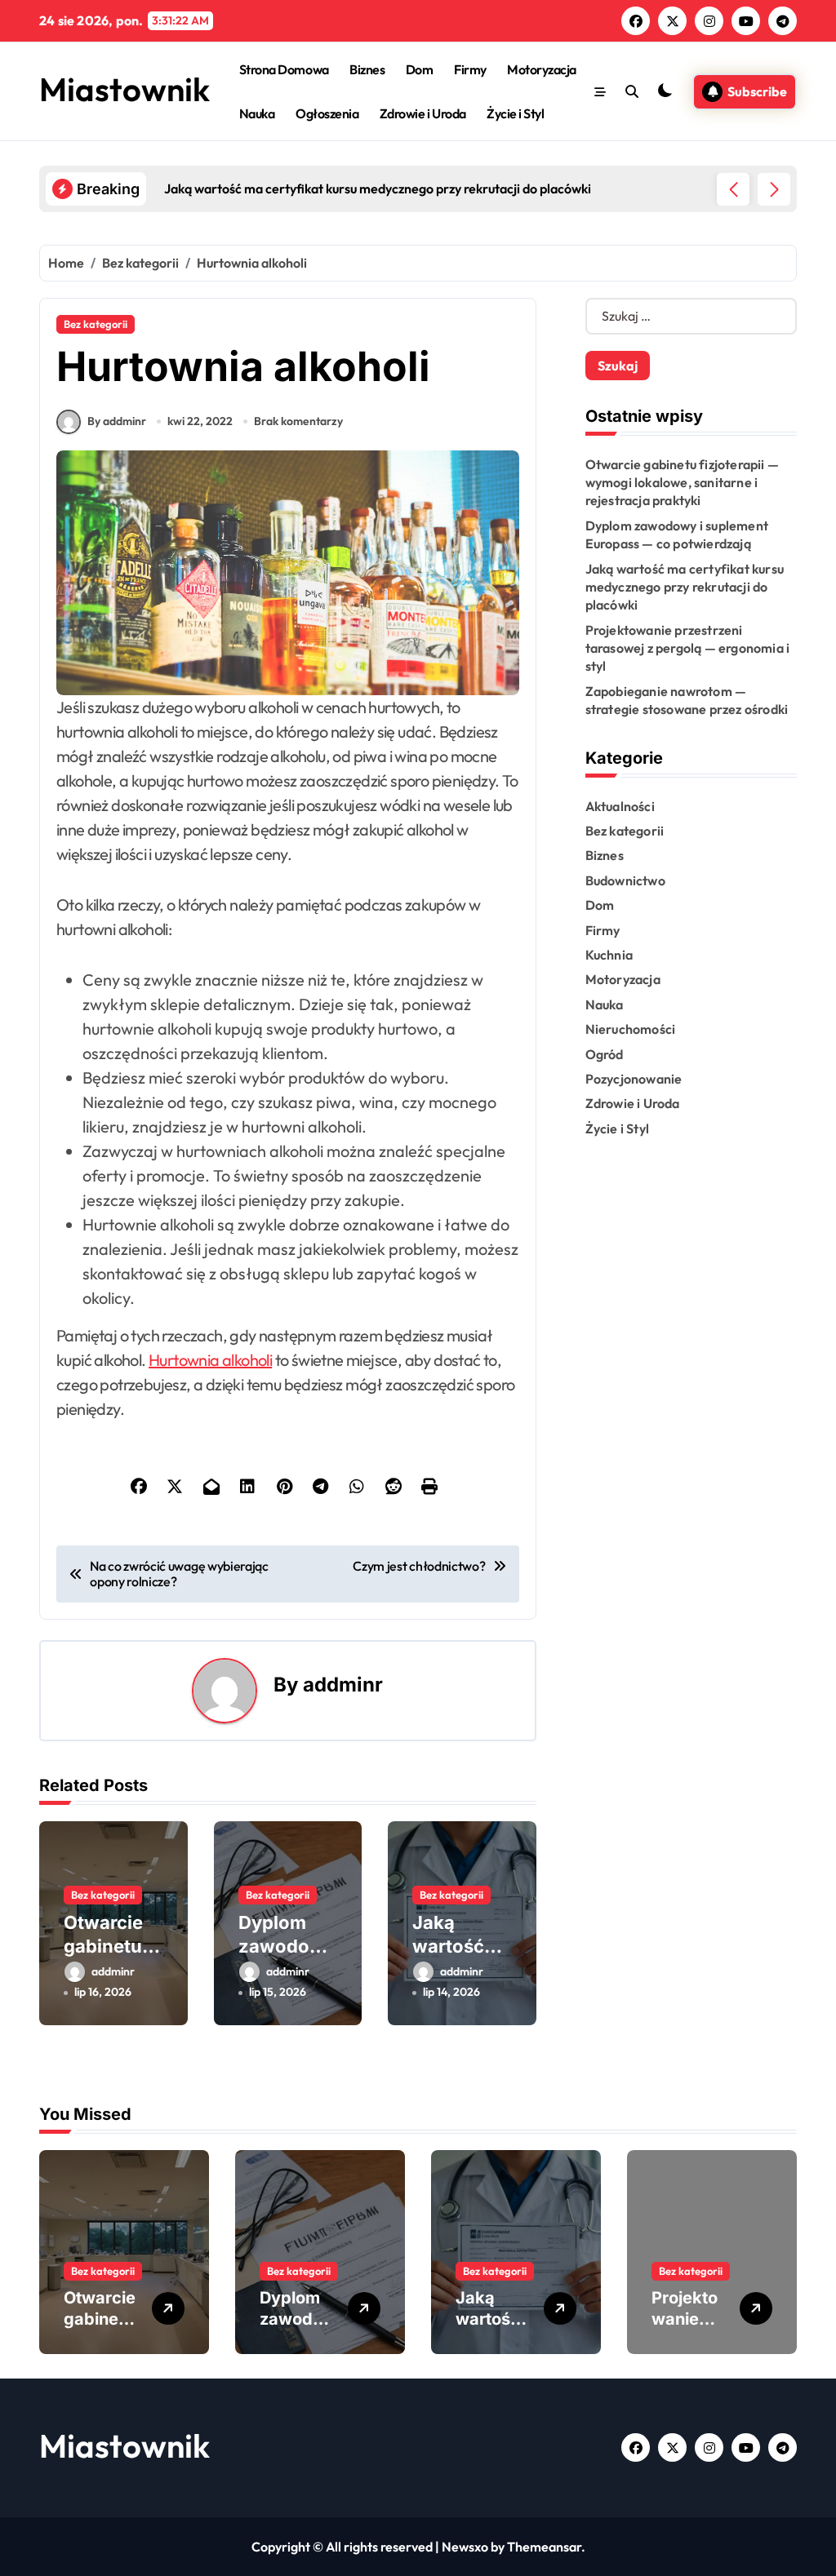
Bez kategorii (96, 324)
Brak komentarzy (298, 421)
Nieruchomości (631, 1029)
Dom (420, 69)
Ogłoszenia (327, 113)
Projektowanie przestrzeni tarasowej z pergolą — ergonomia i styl (688, 648)
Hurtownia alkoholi (210, 1360)
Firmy (470, 69)
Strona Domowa (284, 69)
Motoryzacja (542, 69)
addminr (343, 1685)
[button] (774, 189)
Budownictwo (625, 880)
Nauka (257, 113)
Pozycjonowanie (634, 1079)
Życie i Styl (515, 113)
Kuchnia (609, 955)
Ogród (605, 1054)
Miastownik (125, 89)
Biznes (367, 69)
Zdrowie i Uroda (423, 113)
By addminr (117, 421)
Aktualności (620, 806)
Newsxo (465, 2547)
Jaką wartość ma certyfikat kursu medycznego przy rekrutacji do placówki (685, 587)
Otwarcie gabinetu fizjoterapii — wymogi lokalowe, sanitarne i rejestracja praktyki (682, 483)
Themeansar (544, 2547)
